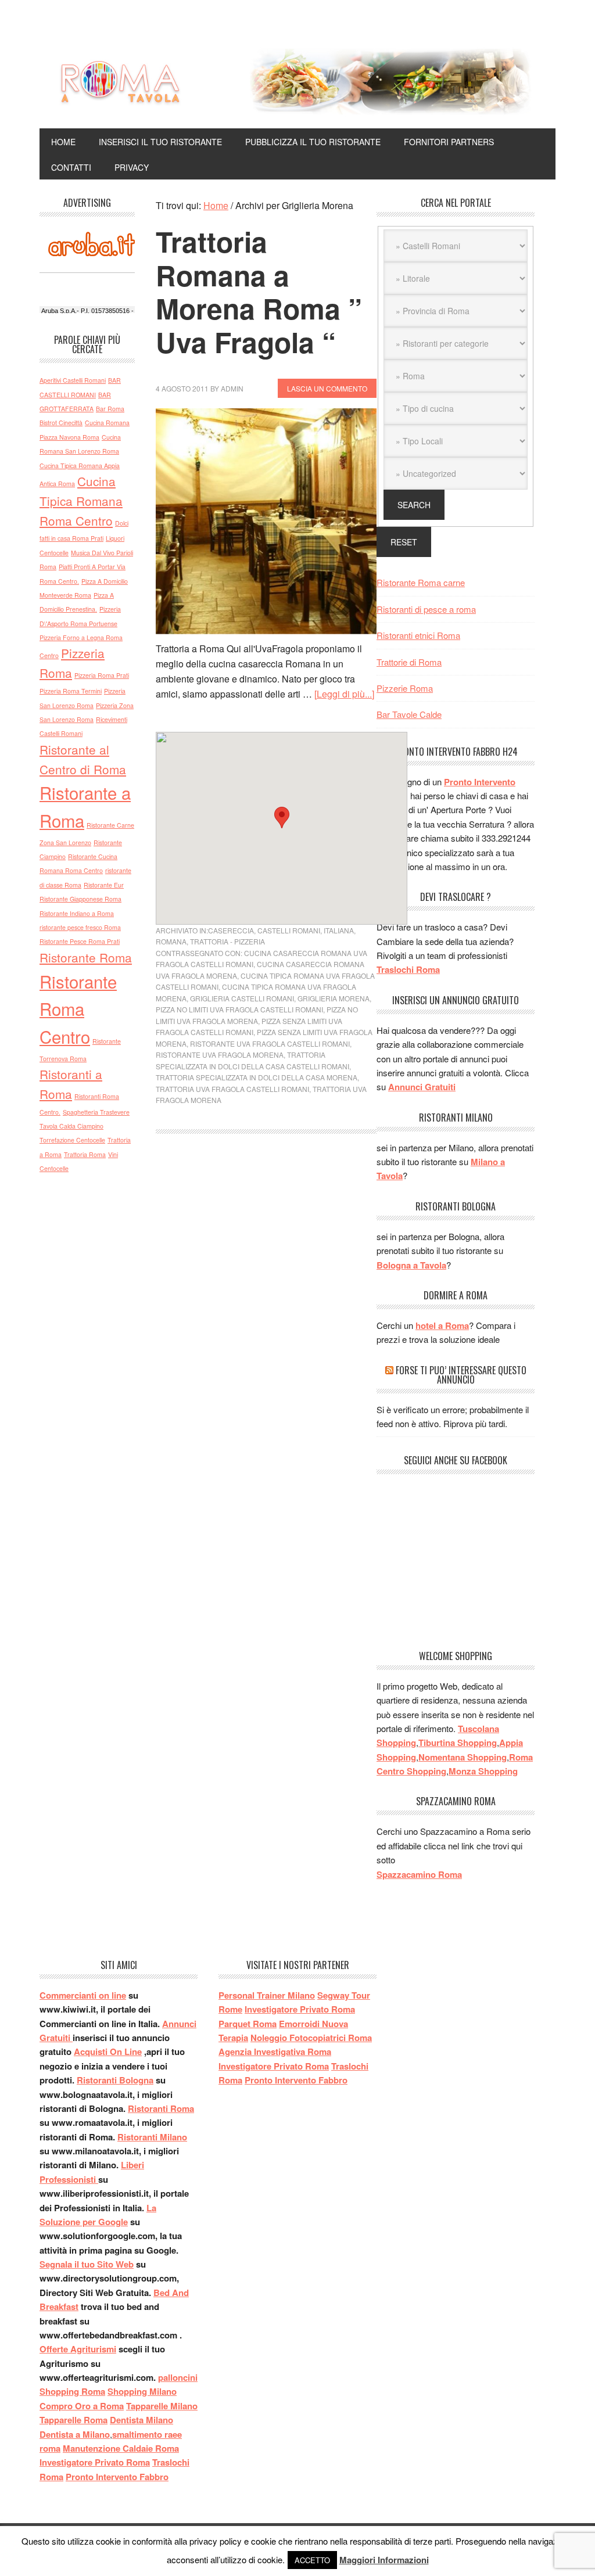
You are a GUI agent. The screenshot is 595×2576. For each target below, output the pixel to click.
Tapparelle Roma (74, 2420)
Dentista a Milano (75, 2434)
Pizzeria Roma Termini (71, 691)
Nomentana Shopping (463, 1757)
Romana (171, 941)
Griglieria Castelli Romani (242, 998)
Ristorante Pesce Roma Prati (80, 941)
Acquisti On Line (108, 2052)
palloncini (178, 2377)
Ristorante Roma (86, 957)
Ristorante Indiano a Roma (77, 913)
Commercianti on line (83, 1995)
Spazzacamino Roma (419, 1874)
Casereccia (231, 930)
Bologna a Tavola (411, 1265)
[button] (282, 818)
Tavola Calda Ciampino (71, 1126)
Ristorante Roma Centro (78, 1009)
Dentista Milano (141, 2420)
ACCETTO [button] (312, 2560)
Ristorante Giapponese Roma (80, 899)
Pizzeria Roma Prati (102, 675)
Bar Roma (110, 409)
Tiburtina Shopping (458, 1743)
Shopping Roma (72, 2391)
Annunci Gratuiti (422, 1087)
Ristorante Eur (104, 885)
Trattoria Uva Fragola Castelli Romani (232, 1089)
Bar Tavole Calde (409, 714)
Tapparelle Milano (162, 2406)
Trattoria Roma (85, 1154)
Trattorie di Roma (409, 662)
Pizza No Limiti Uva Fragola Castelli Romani (239, 1009)
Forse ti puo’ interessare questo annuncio (461, 1375)
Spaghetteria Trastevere (96, 1112)
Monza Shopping (483, 1771)
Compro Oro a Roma (82, 2406)
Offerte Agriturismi (78, 2349)
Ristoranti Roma (161, 2108)
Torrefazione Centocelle (72, 1140)
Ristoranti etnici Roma (418, 635)
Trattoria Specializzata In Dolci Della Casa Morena (257, 1077)
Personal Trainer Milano (267, 1995)
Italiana (339, 930)
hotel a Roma (442, 1325)
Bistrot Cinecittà (61, 423)
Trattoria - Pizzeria (227, 941)
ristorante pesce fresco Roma (80, 927)
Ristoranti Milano (152, 2137)
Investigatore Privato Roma (95, 2462)
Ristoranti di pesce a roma (426, 609)
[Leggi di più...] (344, 694)
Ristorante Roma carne (421, 582)
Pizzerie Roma (405, 688)
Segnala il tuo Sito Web (87, 2264)
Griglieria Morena (334, 998)
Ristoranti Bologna (115, 2080)
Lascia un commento (327, 388)
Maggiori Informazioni (384, 2560)
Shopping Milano (142, 2391)
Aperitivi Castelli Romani (73, 380)
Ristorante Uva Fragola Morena (220, 1055)
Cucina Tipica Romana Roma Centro (81, 501)
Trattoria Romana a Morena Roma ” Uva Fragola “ (259, 292)
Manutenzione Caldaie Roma (121, 2448)
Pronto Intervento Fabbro (117, 2477)
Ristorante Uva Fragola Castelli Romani (270, 1043)
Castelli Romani (289, 930)
